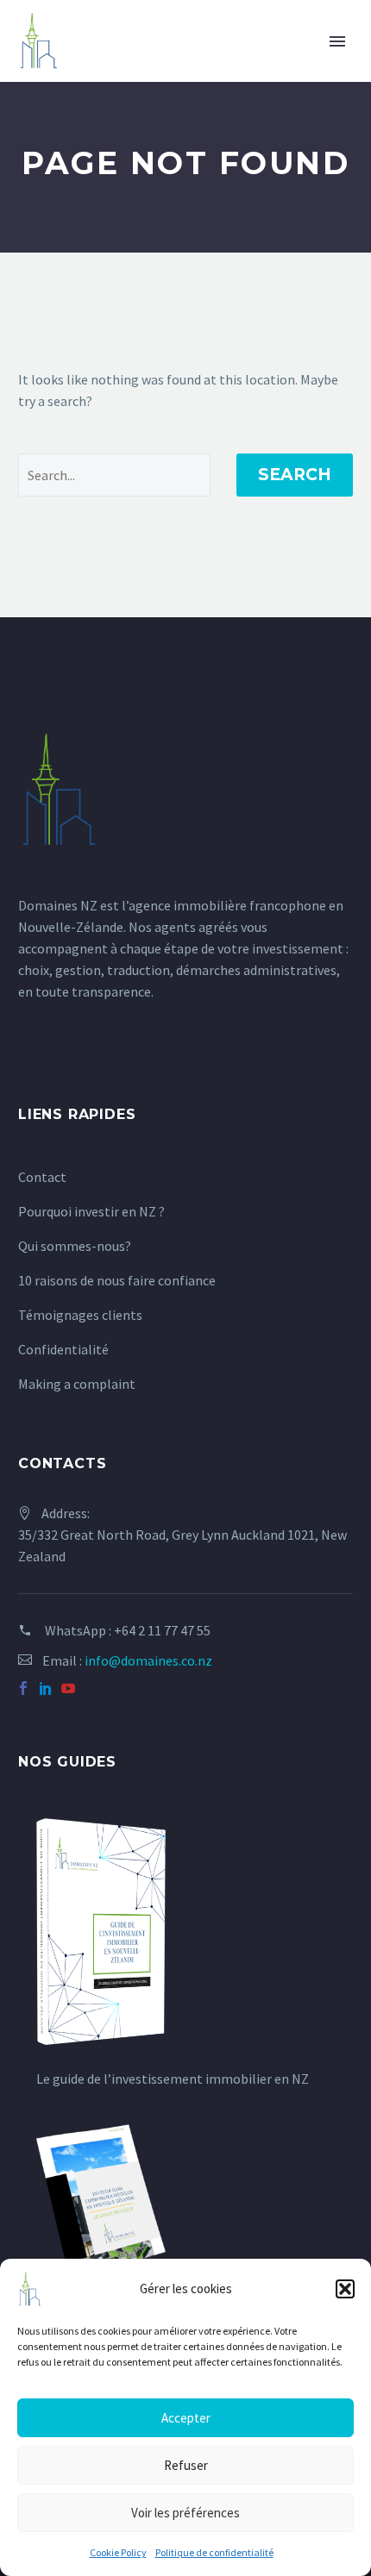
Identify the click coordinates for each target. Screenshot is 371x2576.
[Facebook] (23, 1688)
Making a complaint (77, 1384)
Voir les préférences (185, 2513)
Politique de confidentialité (214, 2552)
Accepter (186, 2418)
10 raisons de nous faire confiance (117, 1280)
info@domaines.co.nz (148, 1660)
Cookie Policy (118, 2552)
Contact (42, 1177)
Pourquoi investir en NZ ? (91, 1211)
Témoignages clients (80, 1315)
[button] (345, 2289)
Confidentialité (63, 1349)
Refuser (186, 2465)
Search (295, 475)
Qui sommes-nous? (75, 1246)
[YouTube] (68, 1688)
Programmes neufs (217, 67)
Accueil (86, 67)
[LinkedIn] (46, 1688)
